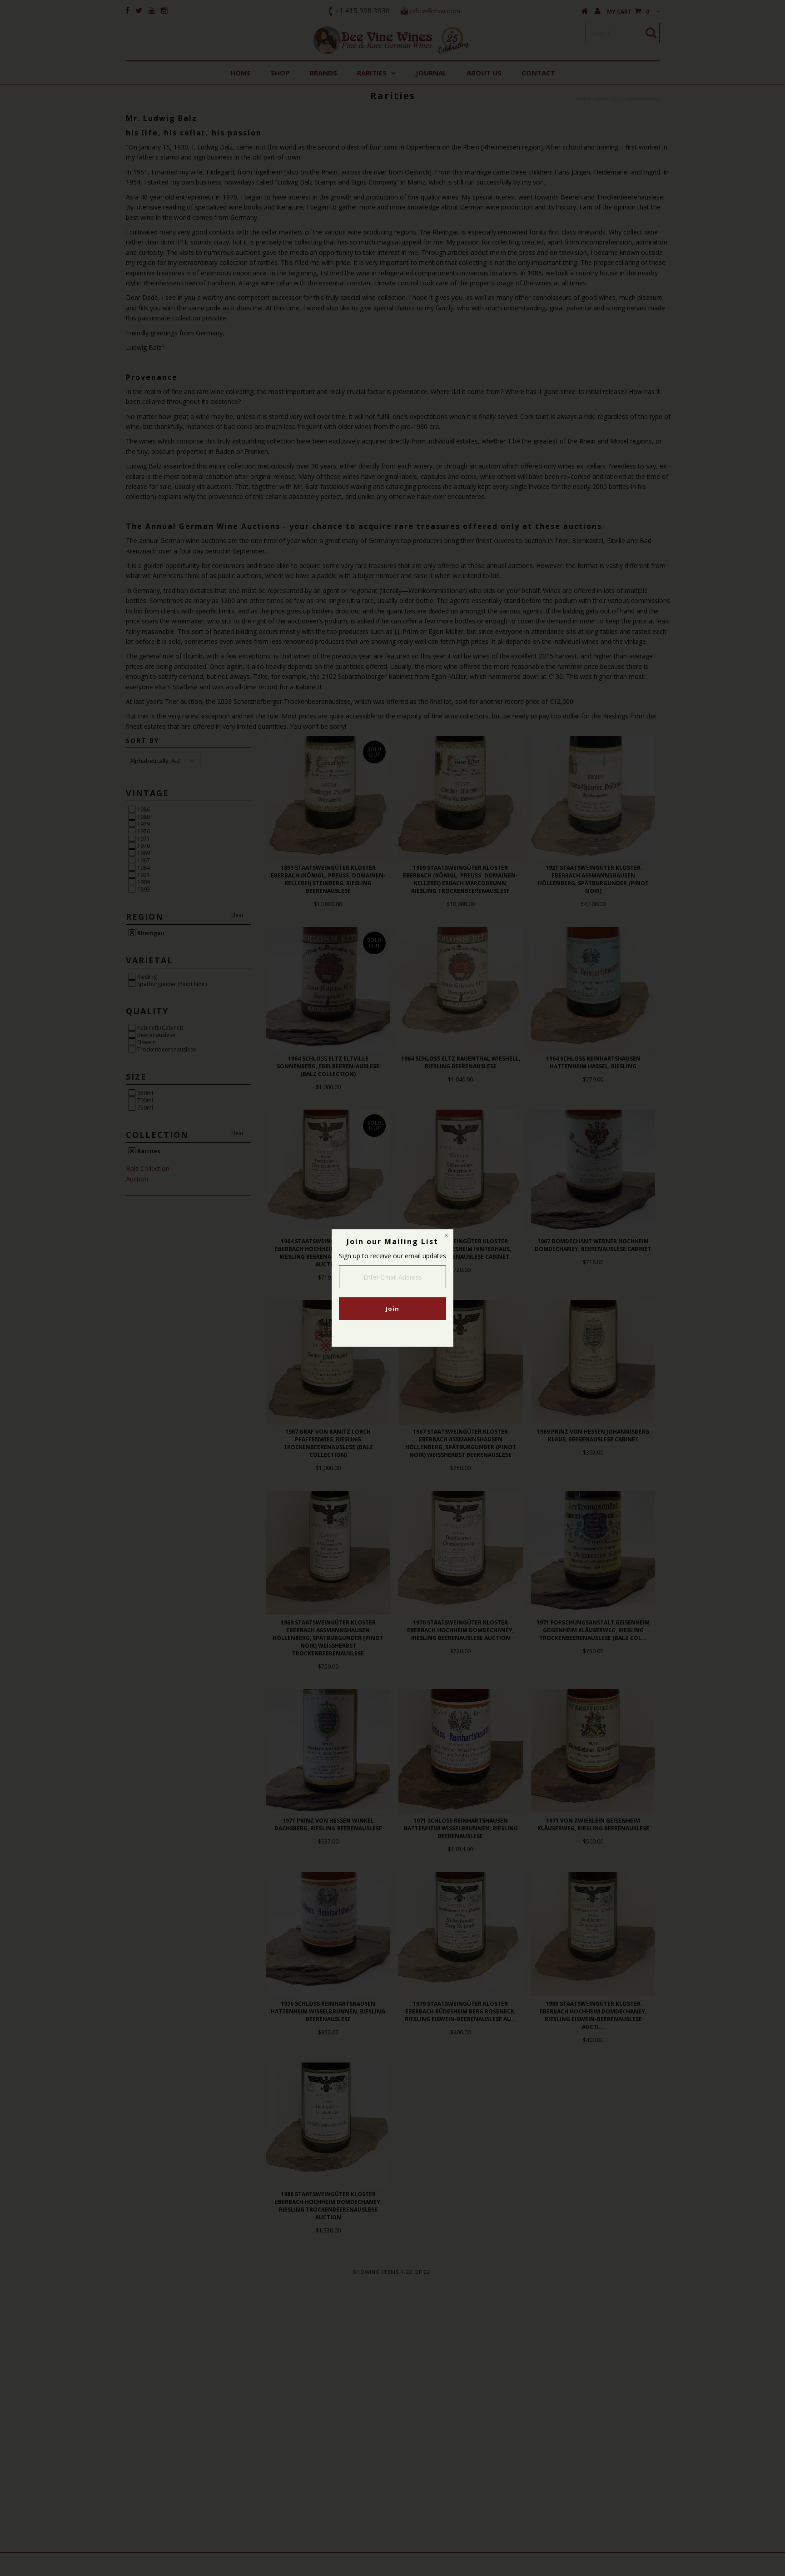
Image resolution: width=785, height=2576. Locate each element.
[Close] (446, 1236)
